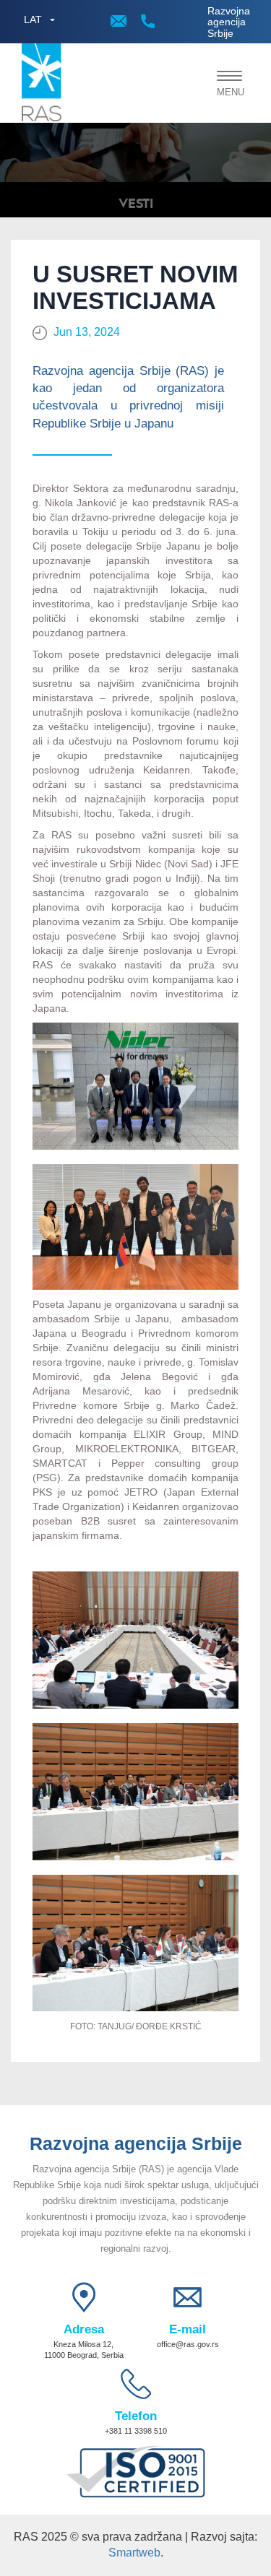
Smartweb (134, 2553)
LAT (33, 19)
